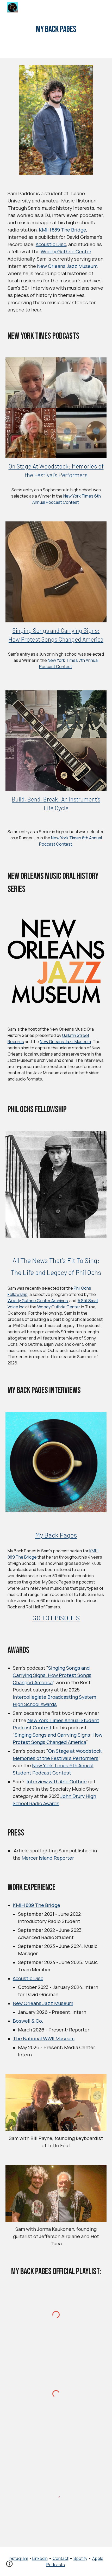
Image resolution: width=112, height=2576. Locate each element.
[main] (56, 29)
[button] (9, 2566)
